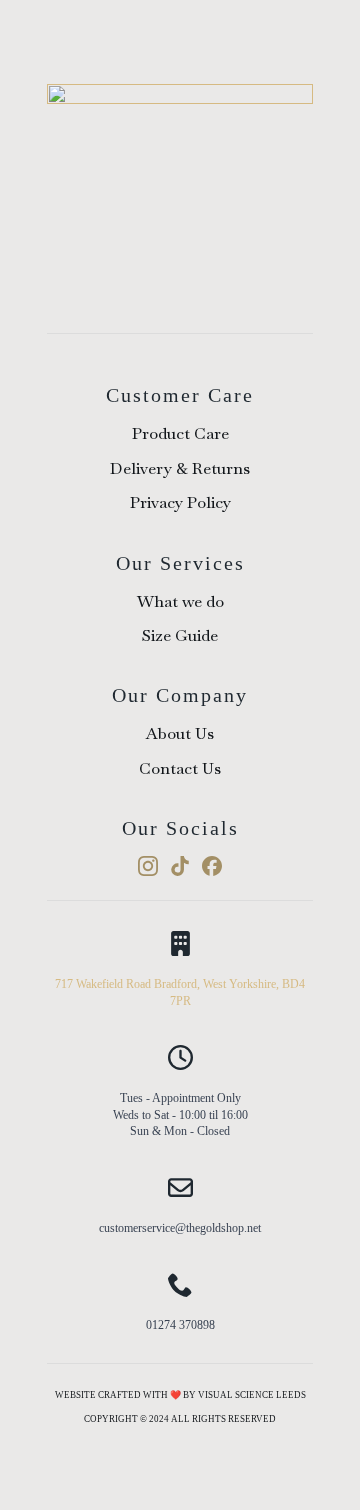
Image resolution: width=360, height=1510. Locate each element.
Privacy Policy (180, 502)
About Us (180, 733)
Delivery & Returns (180, 468)
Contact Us (180, 768)
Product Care (180, 433)
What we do (180, 601)
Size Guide (180, 635)
